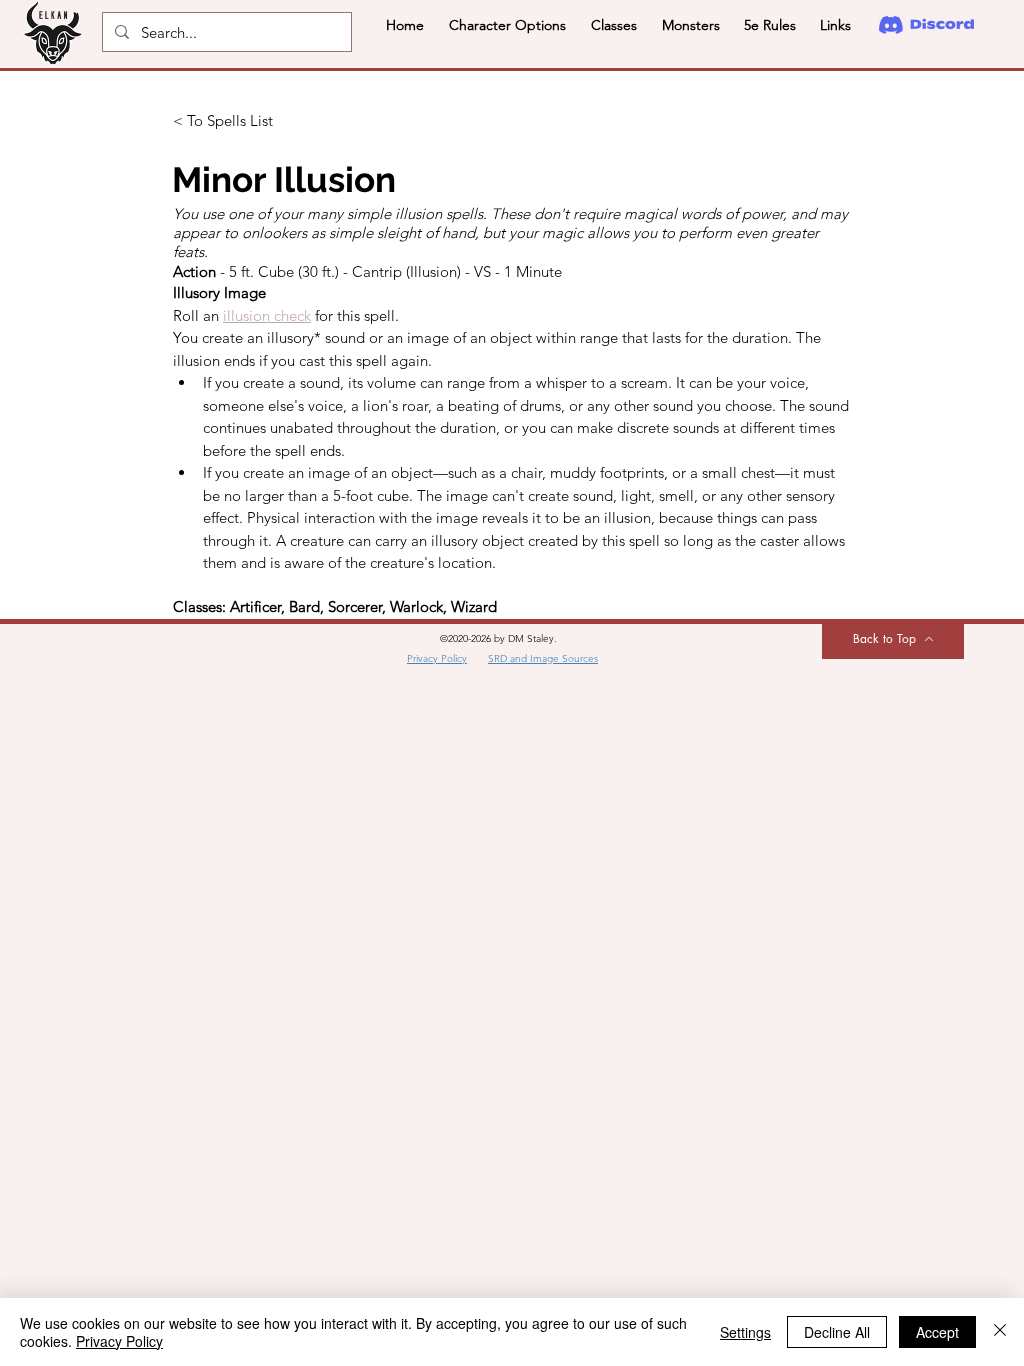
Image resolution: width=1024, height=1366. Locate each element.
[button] (507, 25)
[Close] (1000, 1332)
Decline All (837, 1332)
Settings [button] (745, 1332)
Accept (937, 1332)
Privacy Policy (119, 1341)
